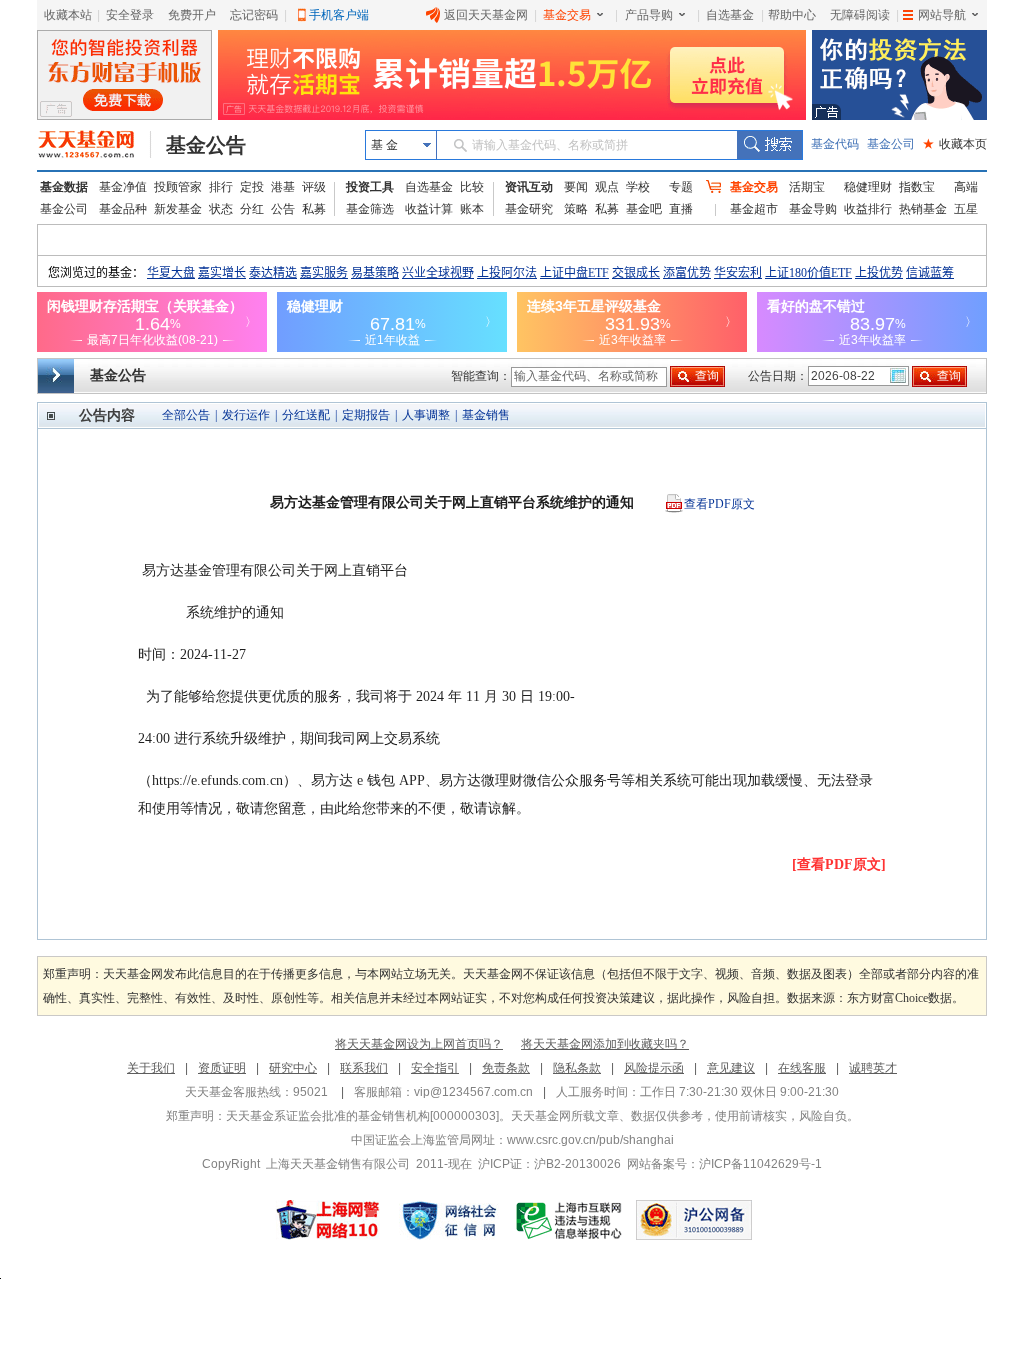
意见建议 (731, 1068)
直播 (681, 209)
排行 (221, 187)
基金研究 (529, 209)
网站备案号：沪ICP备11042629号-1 (724, 1164)
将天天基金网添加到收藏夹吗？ (605, 1044)
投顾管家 (178, 187)
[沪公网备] (694, 1220)
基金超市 (754, 209)
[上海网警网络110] (328, 1220)
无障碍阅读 (860, 15)
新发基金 (178, 209)
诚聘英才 (873, 1068)
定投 (252, 187)
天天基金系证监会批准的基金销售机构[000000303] (362, 1116)
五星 (966, 209)
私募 (314, 209)
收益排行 (868, 209)
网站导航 (942, 15)
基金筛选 (370, 209)
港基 (283, 187)
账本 (472, 209)
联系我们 (364, 1068)
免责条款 (506, 1068)
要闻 (576, 187)
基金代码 (835, 144)
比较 (472, 187)
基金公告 (206, 145)
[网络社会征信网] (449, 1220)
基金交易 (567, 15)
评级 (314, 187)
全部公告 (186, 415)
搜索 (769, 145)
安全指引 (435, 1068)
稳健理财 (868, 187)
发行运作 (246, 415)
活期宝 (807, 187)
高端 (966, 187)
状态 (221, 209)
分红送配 (306, 415)
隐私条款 (577, 1068)
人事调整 (426, 415)
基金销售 (486, 415)
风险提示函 (654, 1068)
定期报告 (366, 415)
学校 (638, 187)
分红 (252, 209)
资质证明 (222, 1068)
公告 (283, 209)
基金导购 (813, 209)
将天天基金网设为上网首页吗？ (419, 1044)
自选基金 (730, 15)
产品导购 (649, 15)
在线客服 (802, 1068)
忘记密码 (254, 15)
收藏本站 (68, 15)
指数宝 (917, 187)
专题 (681, 187)
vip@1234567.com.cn (473, 1092)
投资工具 (370, 187)
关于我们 (151, 1068)
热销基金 (923, 209)
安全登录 (130, 15)
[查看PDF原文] (839, 864)
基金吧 (644, 209)
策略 (576, 209)
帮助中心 (792, 15)
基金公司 (891, 144)
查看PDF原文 (719, 504)
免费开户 (192, 15)
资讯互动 (529, 187)
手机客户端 (339, 15)
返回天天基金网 (486, 15)
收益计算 (429, 209)
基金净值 (123, 187)
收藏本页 (955, 144)
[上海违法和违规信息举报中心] (570, 1220)
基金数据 (64, 187)
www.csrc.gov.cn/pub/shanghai (590, 1140)
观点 (607, 187)
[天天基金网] (94, 145)
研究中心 (293, 1068)
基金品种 (123, 209)
